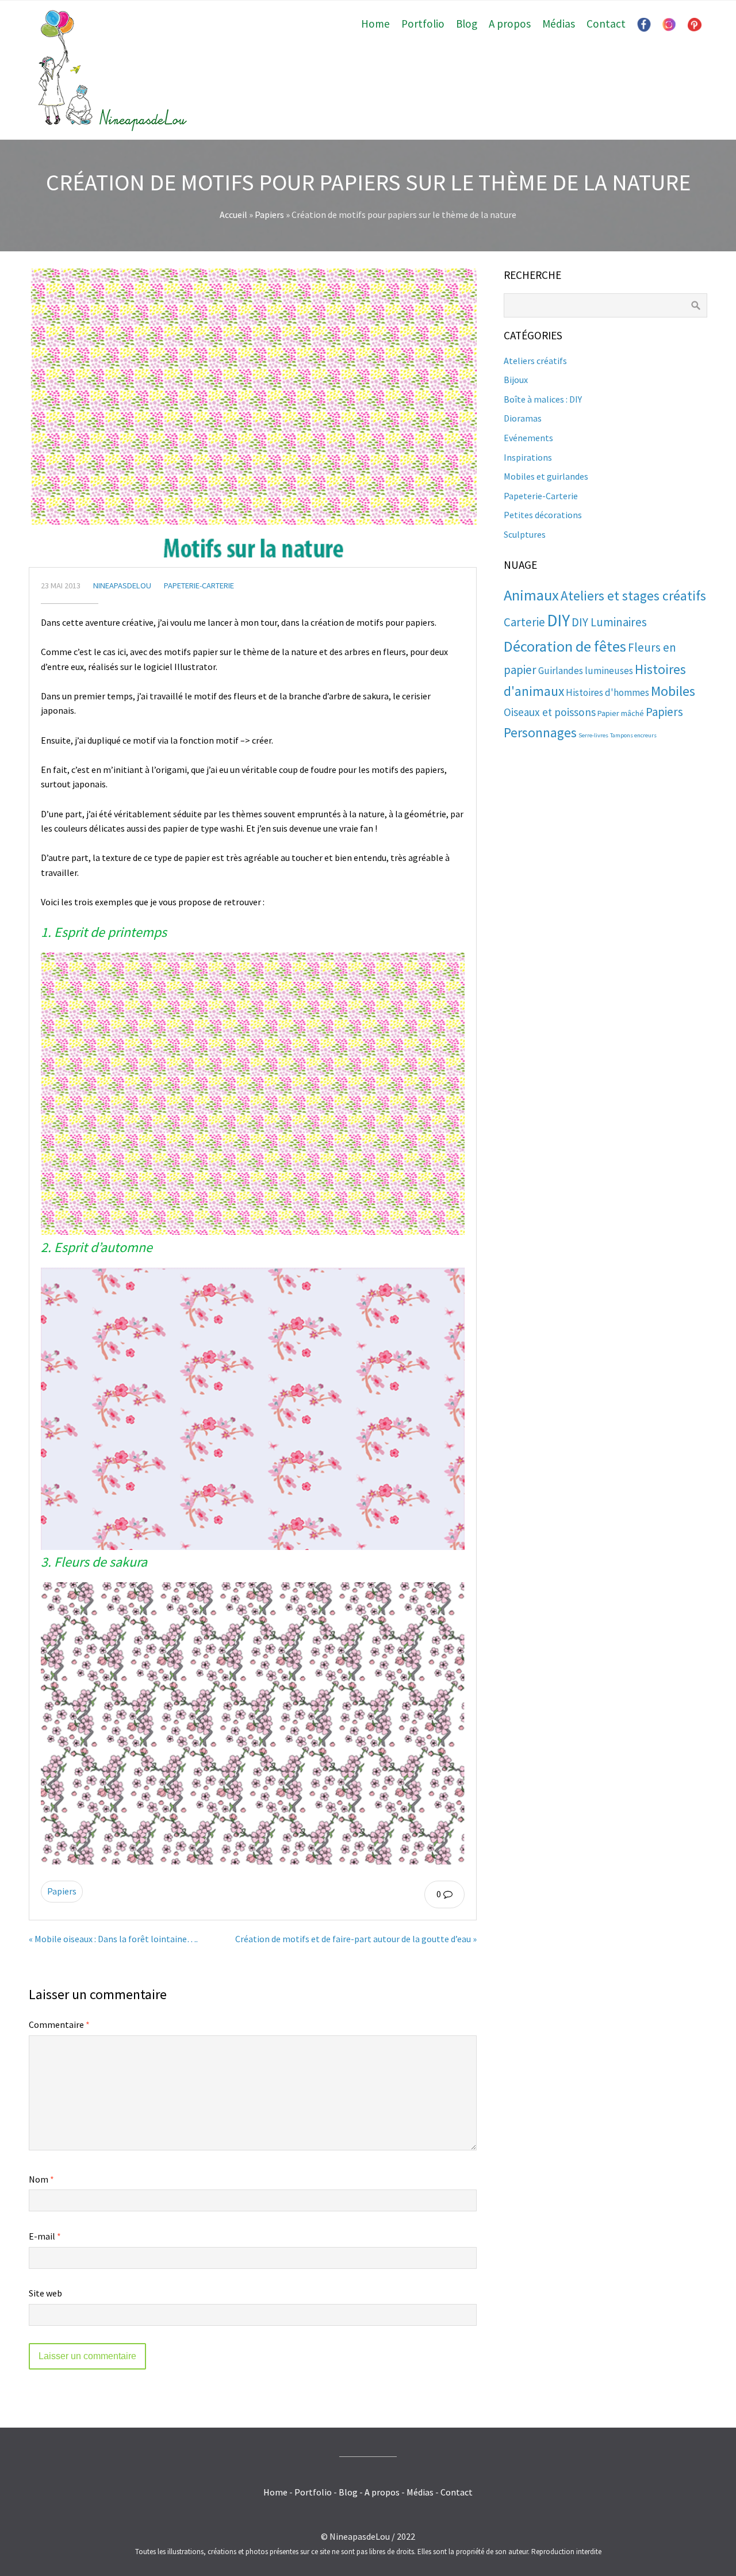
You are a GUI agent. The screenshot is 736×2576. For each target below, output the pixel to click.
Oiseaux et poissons (550, 712)
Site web (45, 2293)
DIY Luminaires (609, 622)
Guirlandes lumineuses (586, 671)
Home (375, 24)
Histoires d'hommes (607, 692)
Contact (606, 24)
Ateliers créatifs (535, 361)
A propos (510, 24)
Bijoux (516, 380)
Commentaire (59, 2024)
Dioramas (523, 418)
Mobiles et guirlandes (546, 476)
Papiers (269, 215)
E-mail (45, 2236)
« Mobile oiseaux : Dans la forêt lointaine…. (113, 1939)
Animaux (531, 595)
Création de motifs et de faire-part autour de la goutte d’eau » (356, 1939)
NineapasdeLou (122, 585)
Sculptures (525, 534)
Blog (467, 24)
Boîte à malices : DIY (543, 399)
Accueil (233, 215)
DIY (558, 620)
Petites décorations (543, 515)
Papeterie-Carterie (199, 585)
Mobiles (673, 691)
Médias (559, 24)
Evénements (528, 438)
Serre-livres (593, 735)
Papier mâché (621, 713)
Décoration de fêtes (565, 646)
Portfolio (423, 24)
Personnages (540, 732)
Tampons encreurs (633, 735)
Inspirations (528, 457)
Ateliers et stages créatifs (633, 596)
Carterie (524, 622)
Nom (41, 2179)
